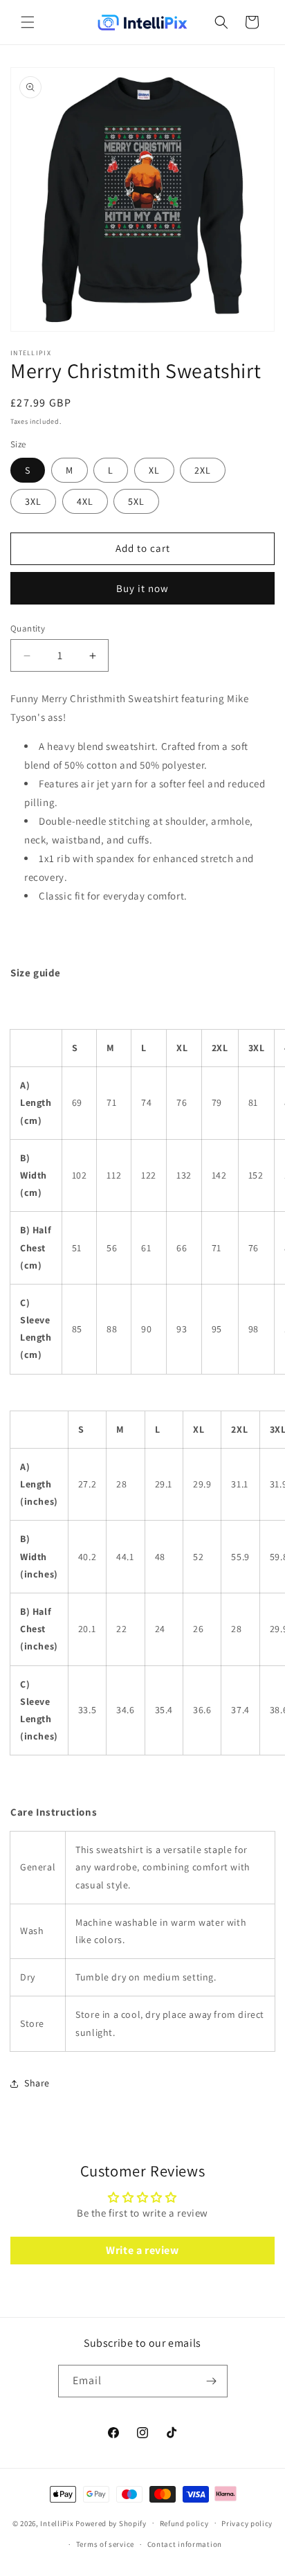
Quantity (28, 628)
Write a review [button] (142, 2250)
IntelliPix (57, 2523)
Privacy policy (247, 2523)
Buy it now (142, 588)
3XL (33, 501)
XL (154, 470)
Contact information (185, 2544)
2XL (203, 470)
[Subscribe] (212, 2381)
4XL (85, 501)
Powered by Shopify (111, 2523)
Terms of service (105, 2544)
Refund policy (184, 2523)
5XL (136, 501)
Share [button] (37, 2083)
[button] (28, 22)
